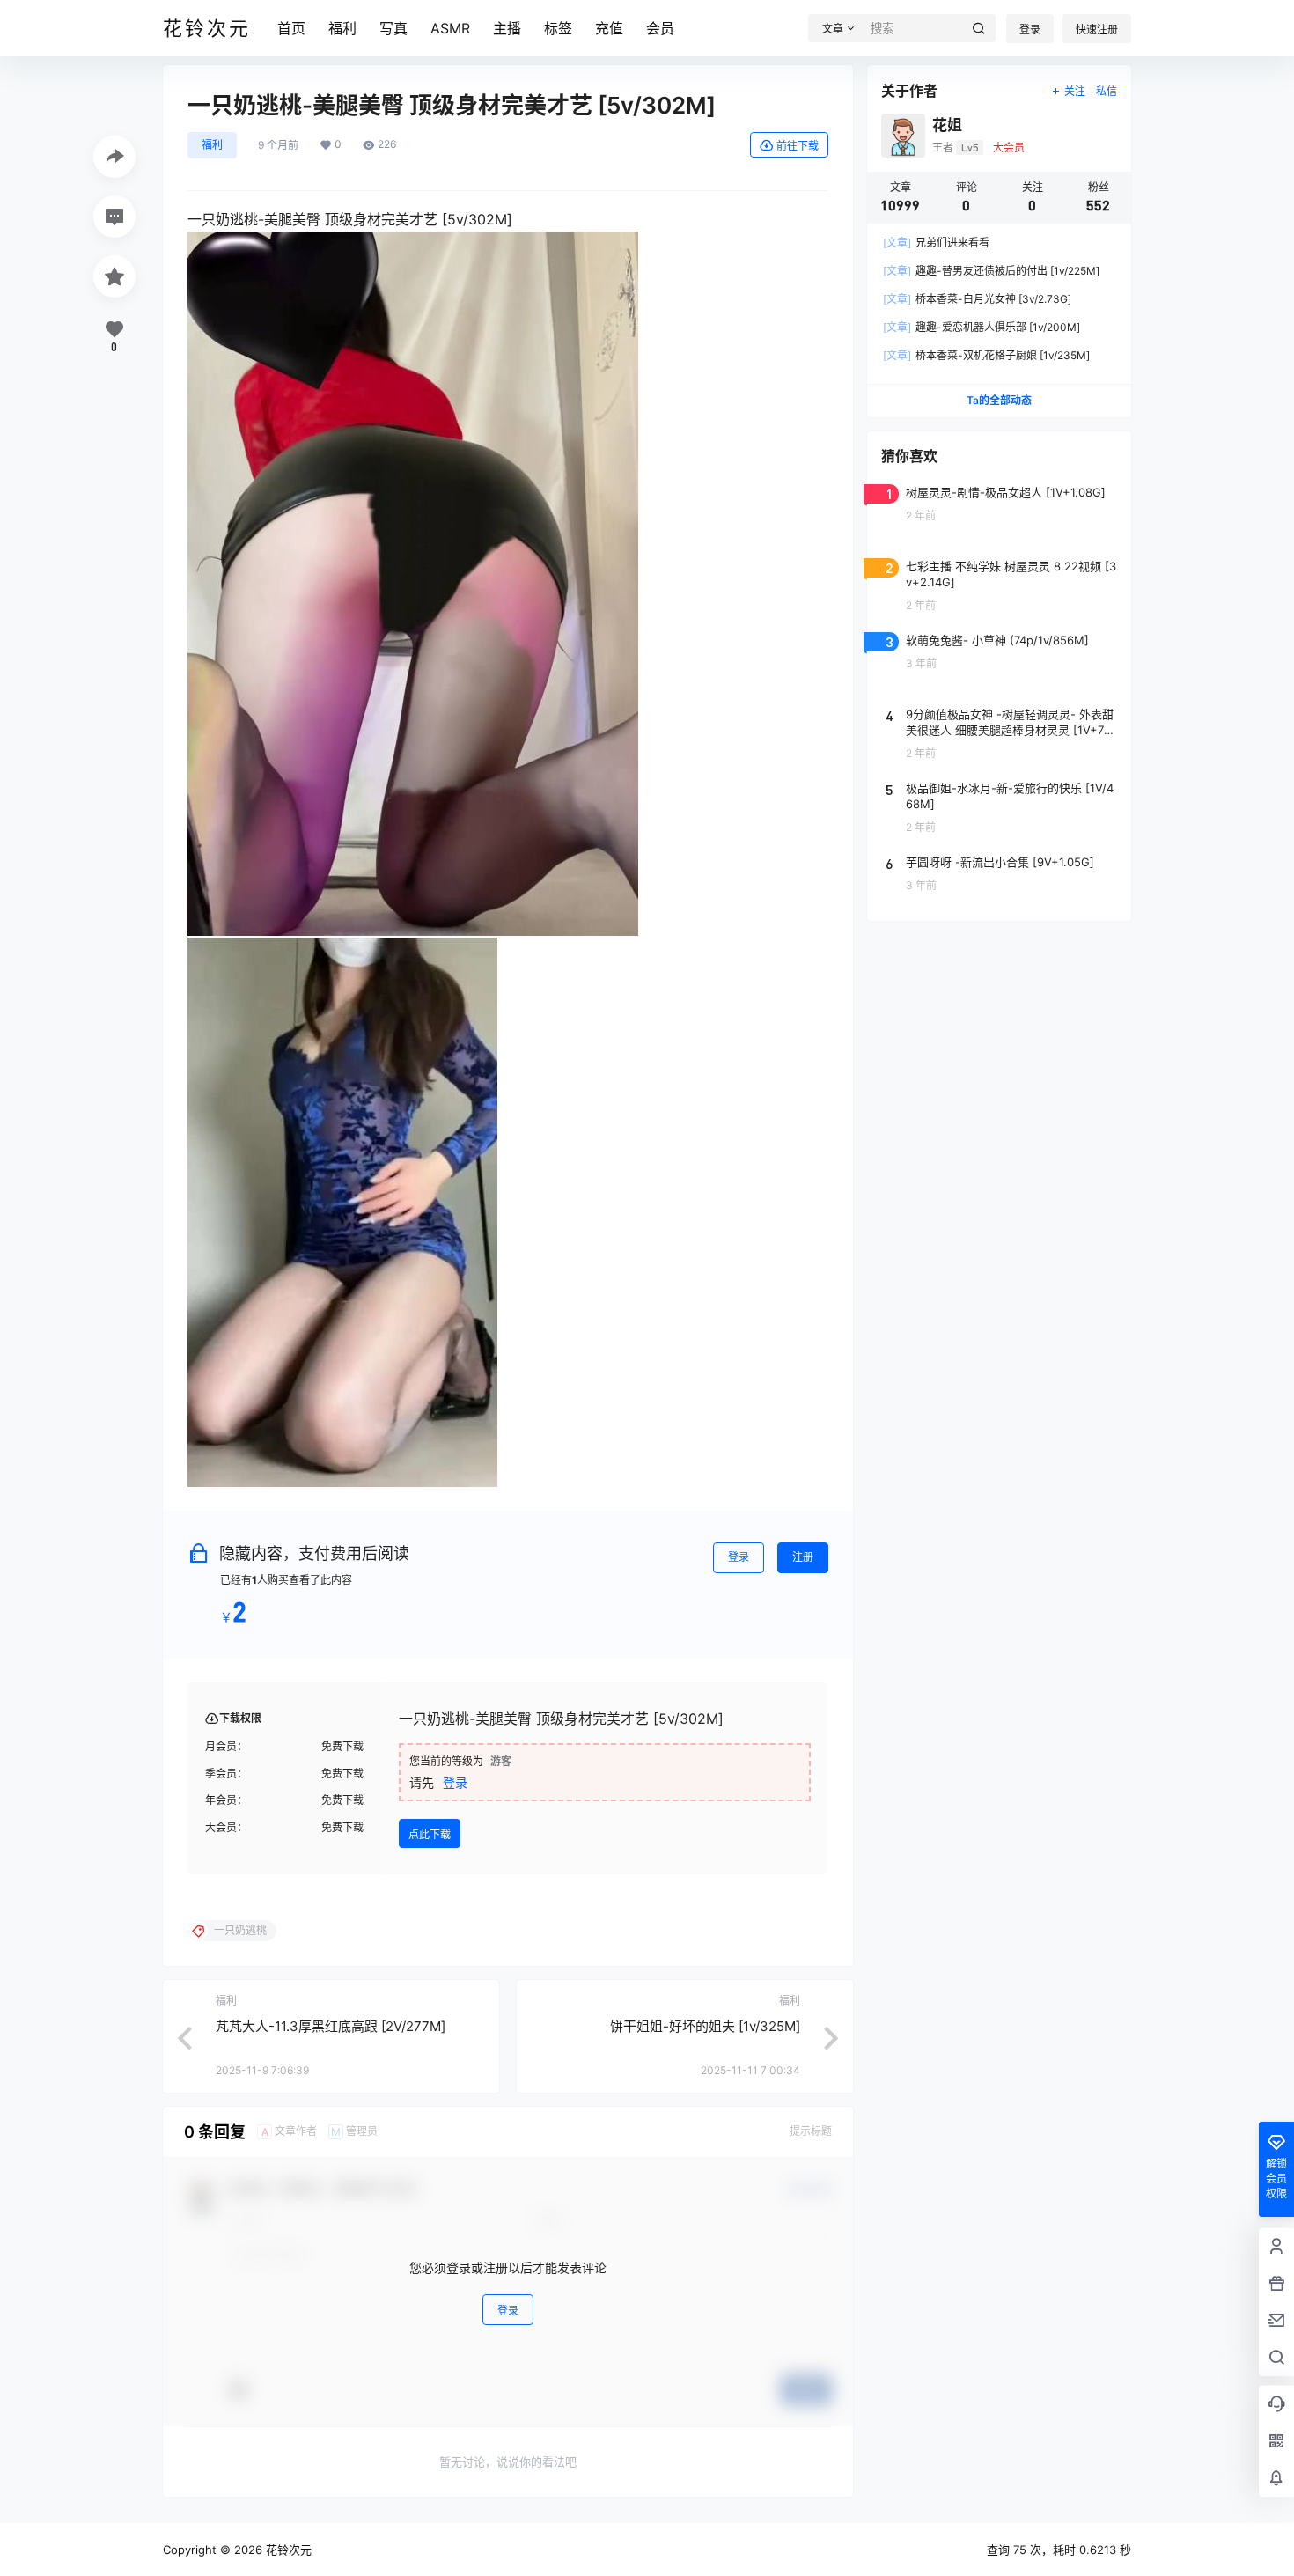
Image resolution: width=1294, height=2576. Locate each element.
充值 (609, 28)
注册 (803, 1557)
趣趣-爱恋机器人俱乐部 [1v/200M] (982, 327)
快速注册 (1097, 29)
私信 (1107, 91)
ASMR (450, 28)
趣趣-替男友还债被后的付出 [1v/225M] (991, 271)
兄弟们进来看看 (936, 243)
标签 (558, 28)
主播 (507, 28)
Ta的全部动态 (999, 400)
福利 (342, 28)
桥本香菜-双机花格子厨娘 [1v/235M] (986, 355)
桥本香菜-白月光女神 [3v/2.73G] (977, 299)
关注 (1075, 91)
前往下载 (798, 146)
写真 (393, 28)
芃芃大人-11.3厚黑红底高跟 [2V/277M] (331, 2026)
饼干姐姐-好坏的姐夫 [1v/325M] (705, 2026)
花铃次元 (287, 2550)
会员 (660, 28)
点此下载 (430, 1834)
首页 (291, 28)
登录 (1030, 29)
